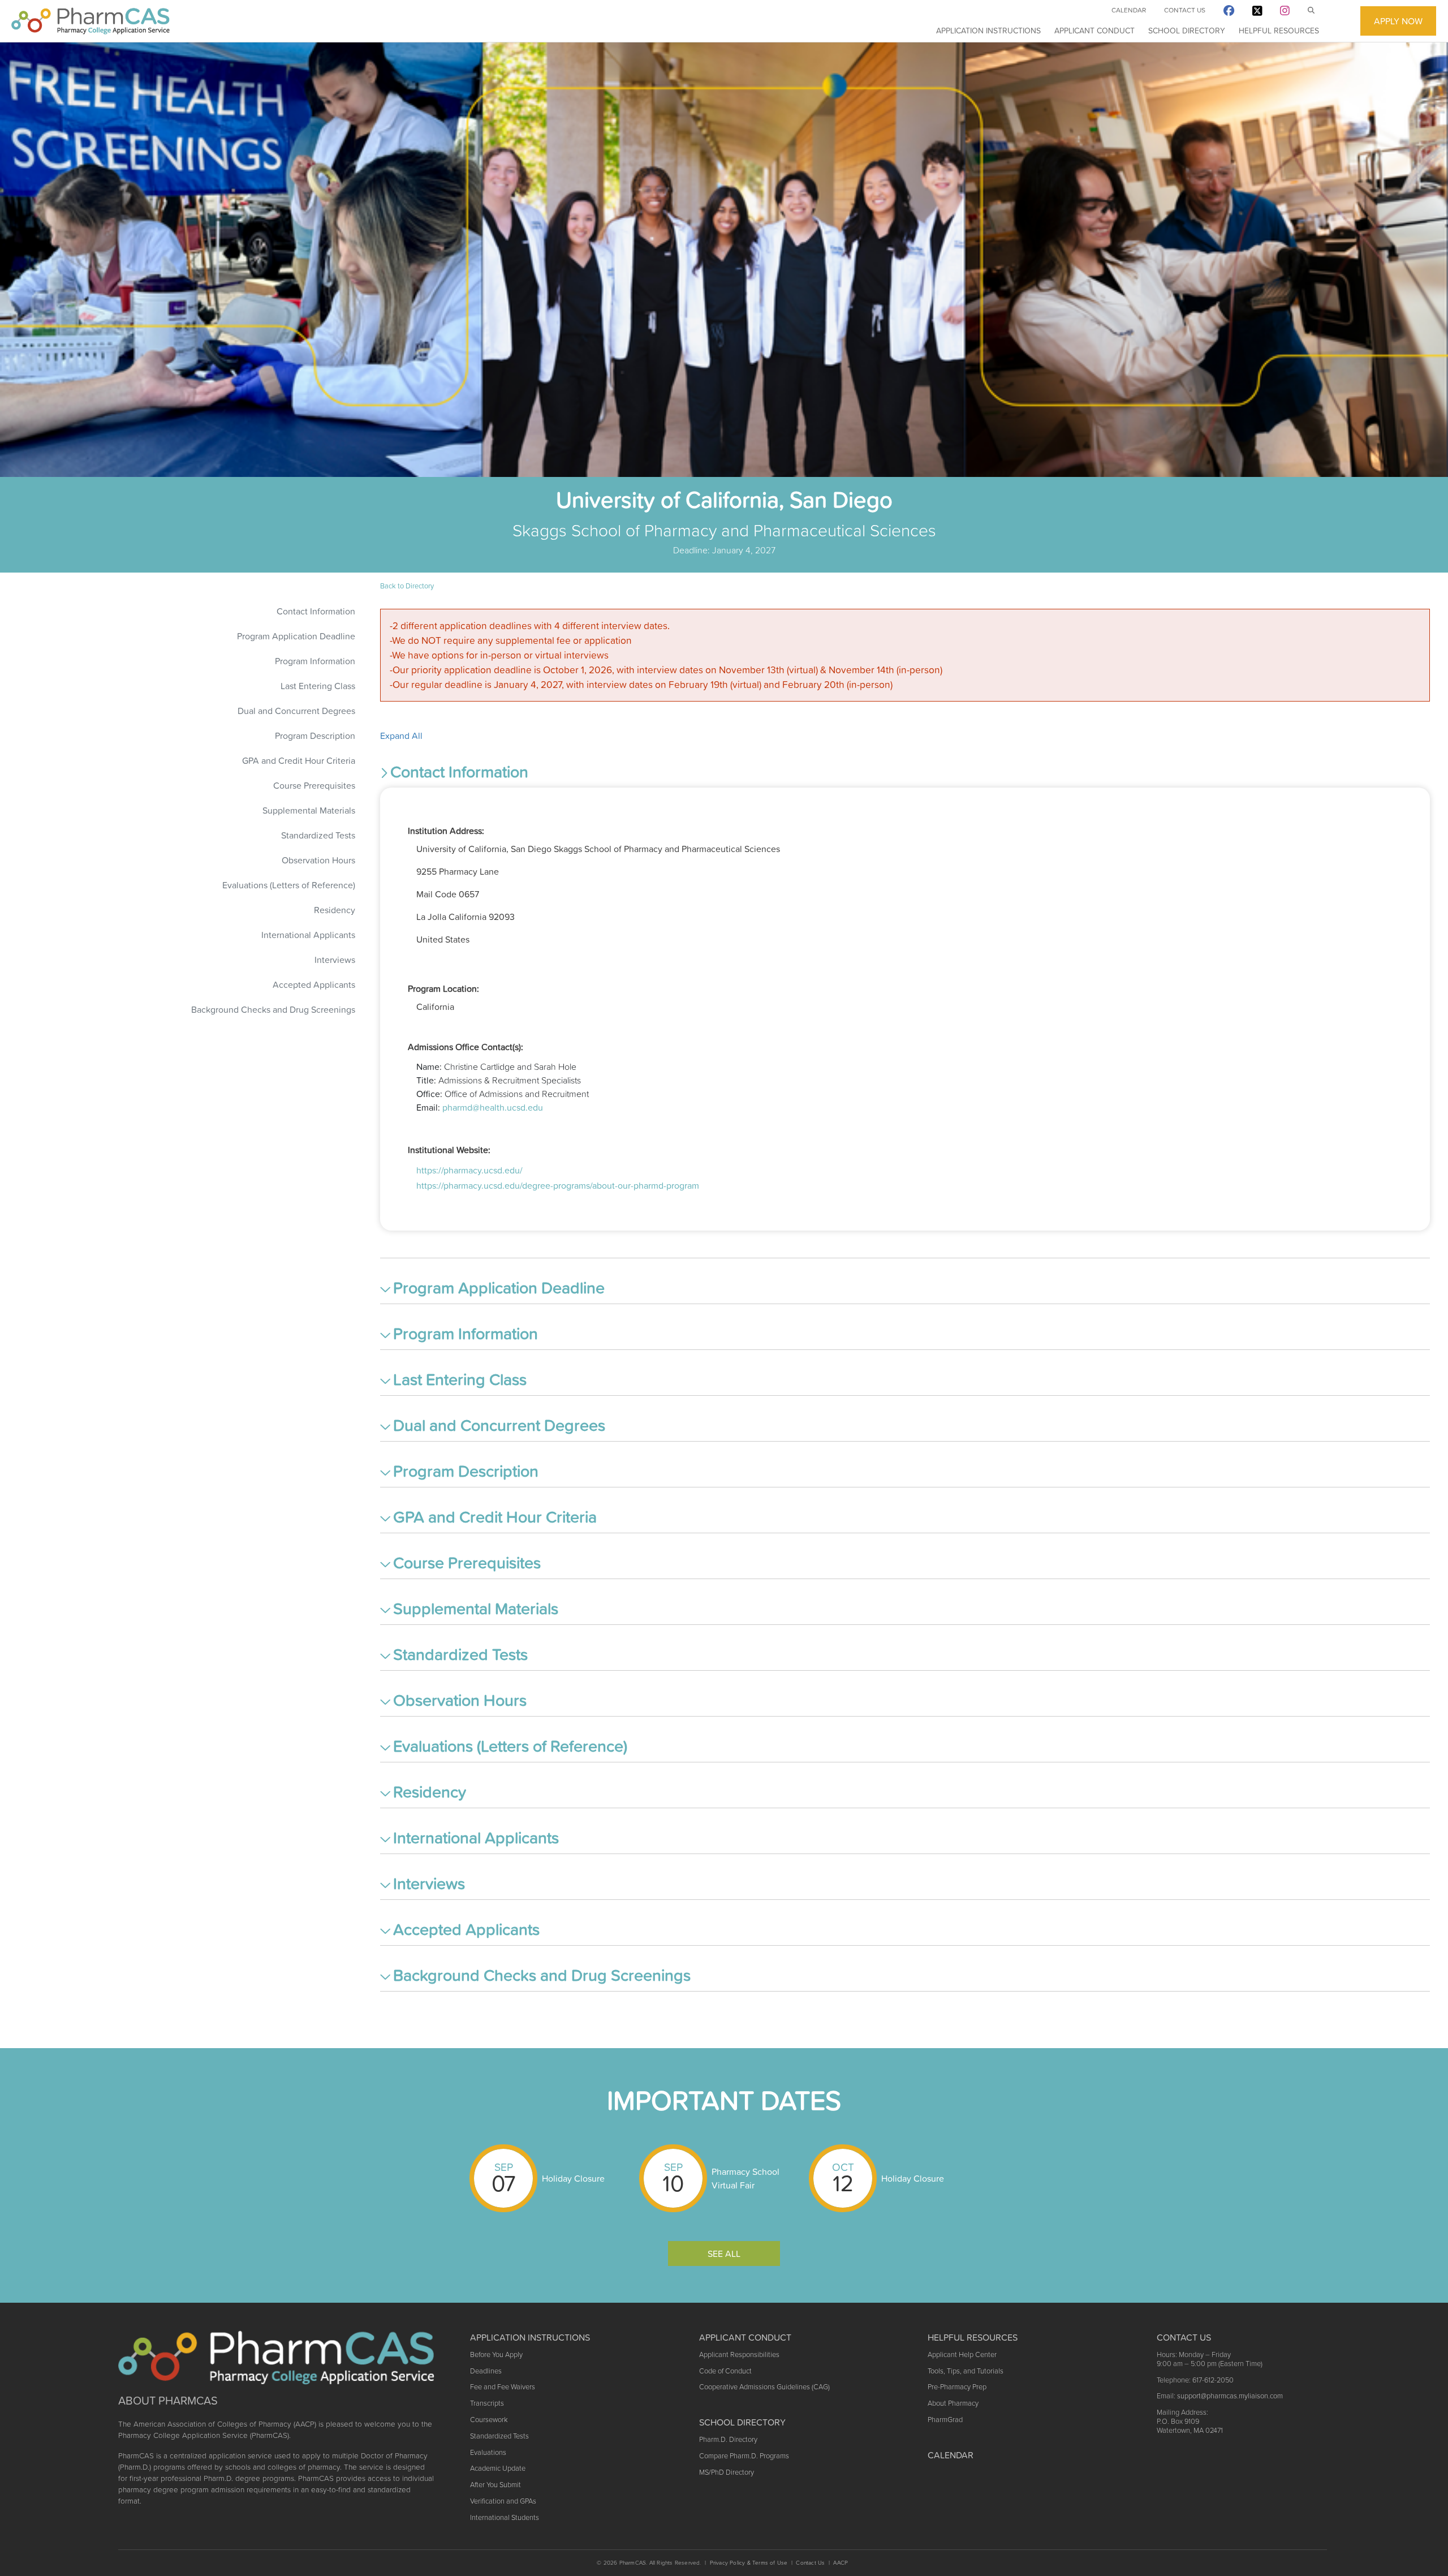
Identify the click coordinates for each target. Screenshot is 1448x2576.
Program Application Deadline (296, 636)
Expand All (401, 736)
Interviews (335, 960)
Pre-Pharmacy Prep (957, 2387)
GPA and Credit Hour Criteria (299, 760)
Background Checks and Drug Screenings (273, 1009)
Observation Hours (318, 860)
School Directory (1187, 31)
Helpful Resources (1279, 31)
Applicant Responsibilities (739, 2354)
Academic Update (498, 2468)
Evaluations (488, 2452)
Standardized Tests (318, 835)
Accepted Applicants (314, 984)
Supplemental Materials (309, 810)
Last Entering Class (318, 686)
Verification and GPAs (503, 2501)
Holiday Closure (573, 2178)
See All (724, 2254)
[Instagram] (1285, 13)
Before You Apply (496, 2354)
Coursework (489, 2420)
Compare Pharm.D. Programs (744, 2456)
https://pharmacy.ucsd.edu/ (469, 1170)
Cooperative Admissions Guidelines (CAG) (764, 2387)
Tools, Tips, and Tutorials (966, 2371)
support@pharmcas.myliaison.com (1230, 2396)
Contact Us (1185, 10)
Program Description (315, 736)
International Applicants (308, 935)
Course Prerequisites (314, 785)
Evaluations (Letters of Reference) (289, 885)
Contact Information (316, 611)
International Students (505, 2517)
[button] (905, 774)
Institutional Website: (449, 1150)
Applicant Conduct (1094, 31)
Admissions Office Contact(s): (466, 1047)
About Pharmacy (953, 2403)
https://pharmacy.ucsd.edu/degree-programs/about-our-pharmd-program (558, 1185)
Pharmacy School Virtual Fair (745, 2178)
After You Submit (495, 2485)
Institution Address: (446, 831)
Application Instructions (988, 31)
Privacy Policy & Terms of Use (749, 2563)
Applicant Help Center (962, 2354)
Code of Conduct (725, 2371)
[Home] (90, 21)
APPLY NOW (1398, 21)
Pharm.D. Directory (728, 2439)
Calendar (1129, 10)
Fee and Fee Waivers (503, 2387)
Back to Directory (407, 586)
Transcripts (487, 2403)
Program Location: (443, 988)
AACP (841, 2563)
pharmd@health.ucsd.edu (493, 1107)
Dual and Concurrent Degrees (296, 711)
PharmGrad (945, 2420)
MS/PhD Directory (727, 2472)
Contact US (1184, 2337)
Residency (335, 910)
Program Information (315, 661)
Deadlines (486, 2371)
